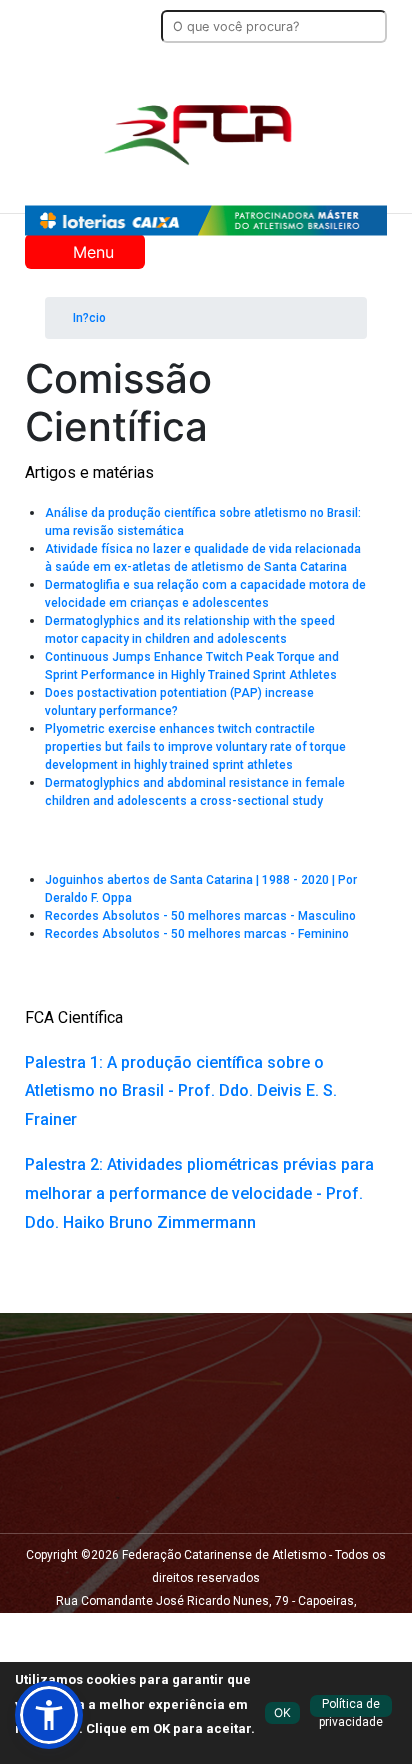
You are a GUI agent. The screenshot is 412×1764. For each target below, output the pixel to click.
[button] (49, 1715)
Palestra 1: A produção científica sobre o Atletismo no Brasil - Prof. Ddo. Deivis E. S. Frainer (181, 1091)
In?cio (88, 318)
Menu (91, 252)
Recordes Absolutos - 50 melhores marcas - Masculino (200, 916)
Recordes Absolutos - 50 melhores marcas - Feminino (197, 934)
